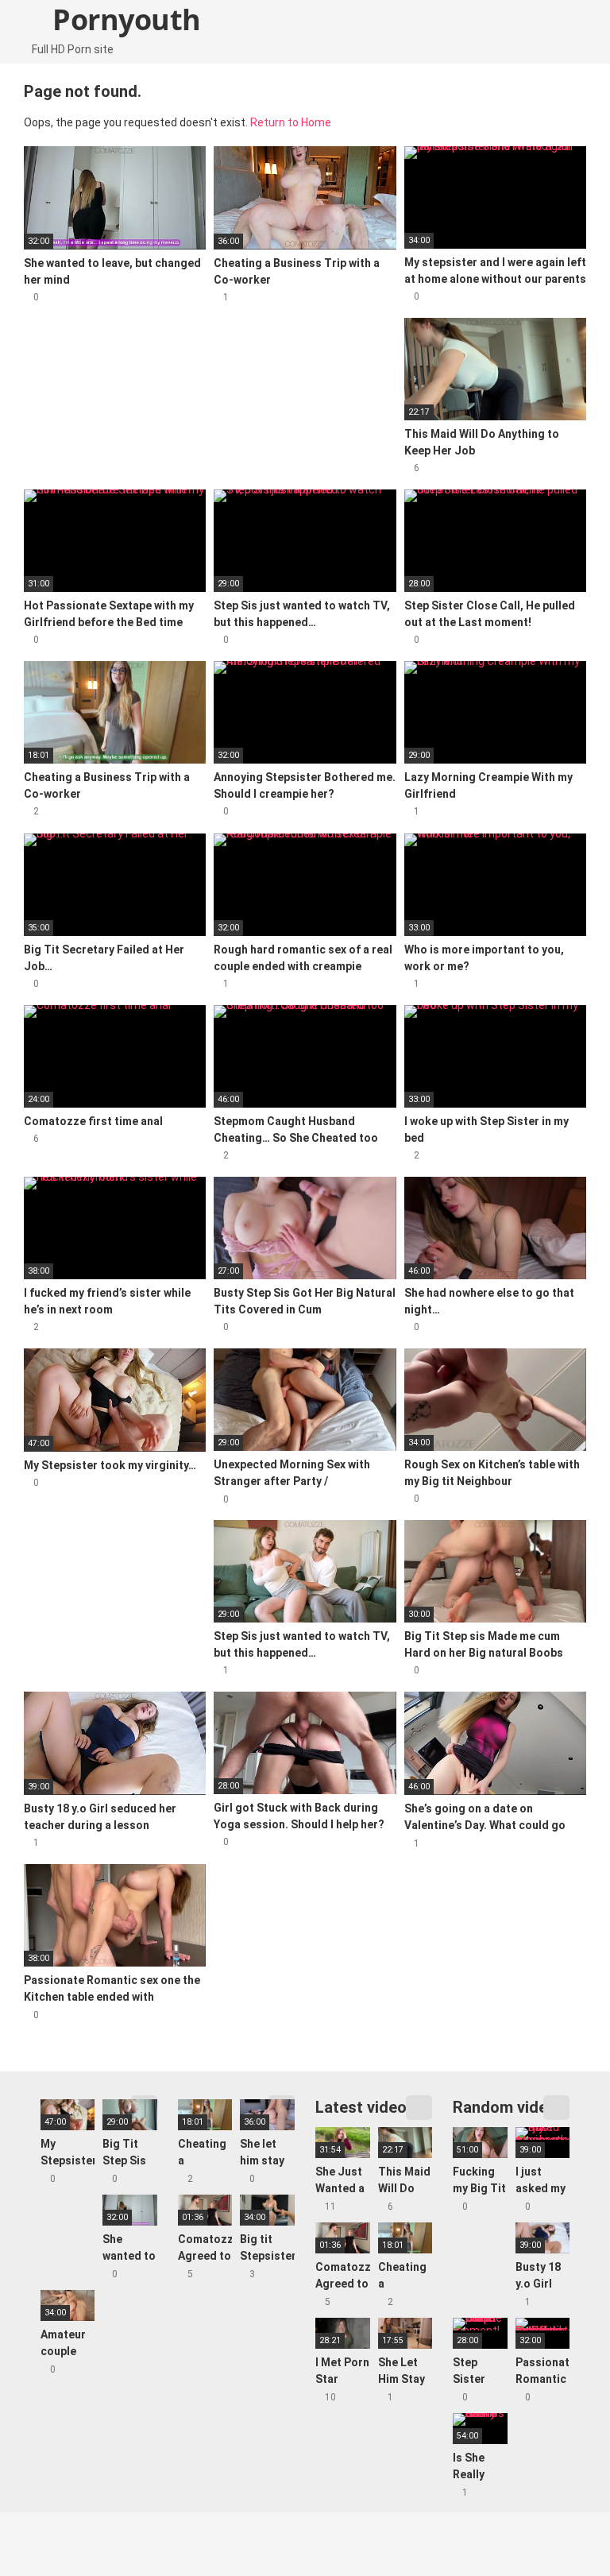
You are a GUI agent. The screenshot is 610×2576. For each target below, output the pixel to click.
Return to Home (291, 122)
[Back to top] (558, 2528)
